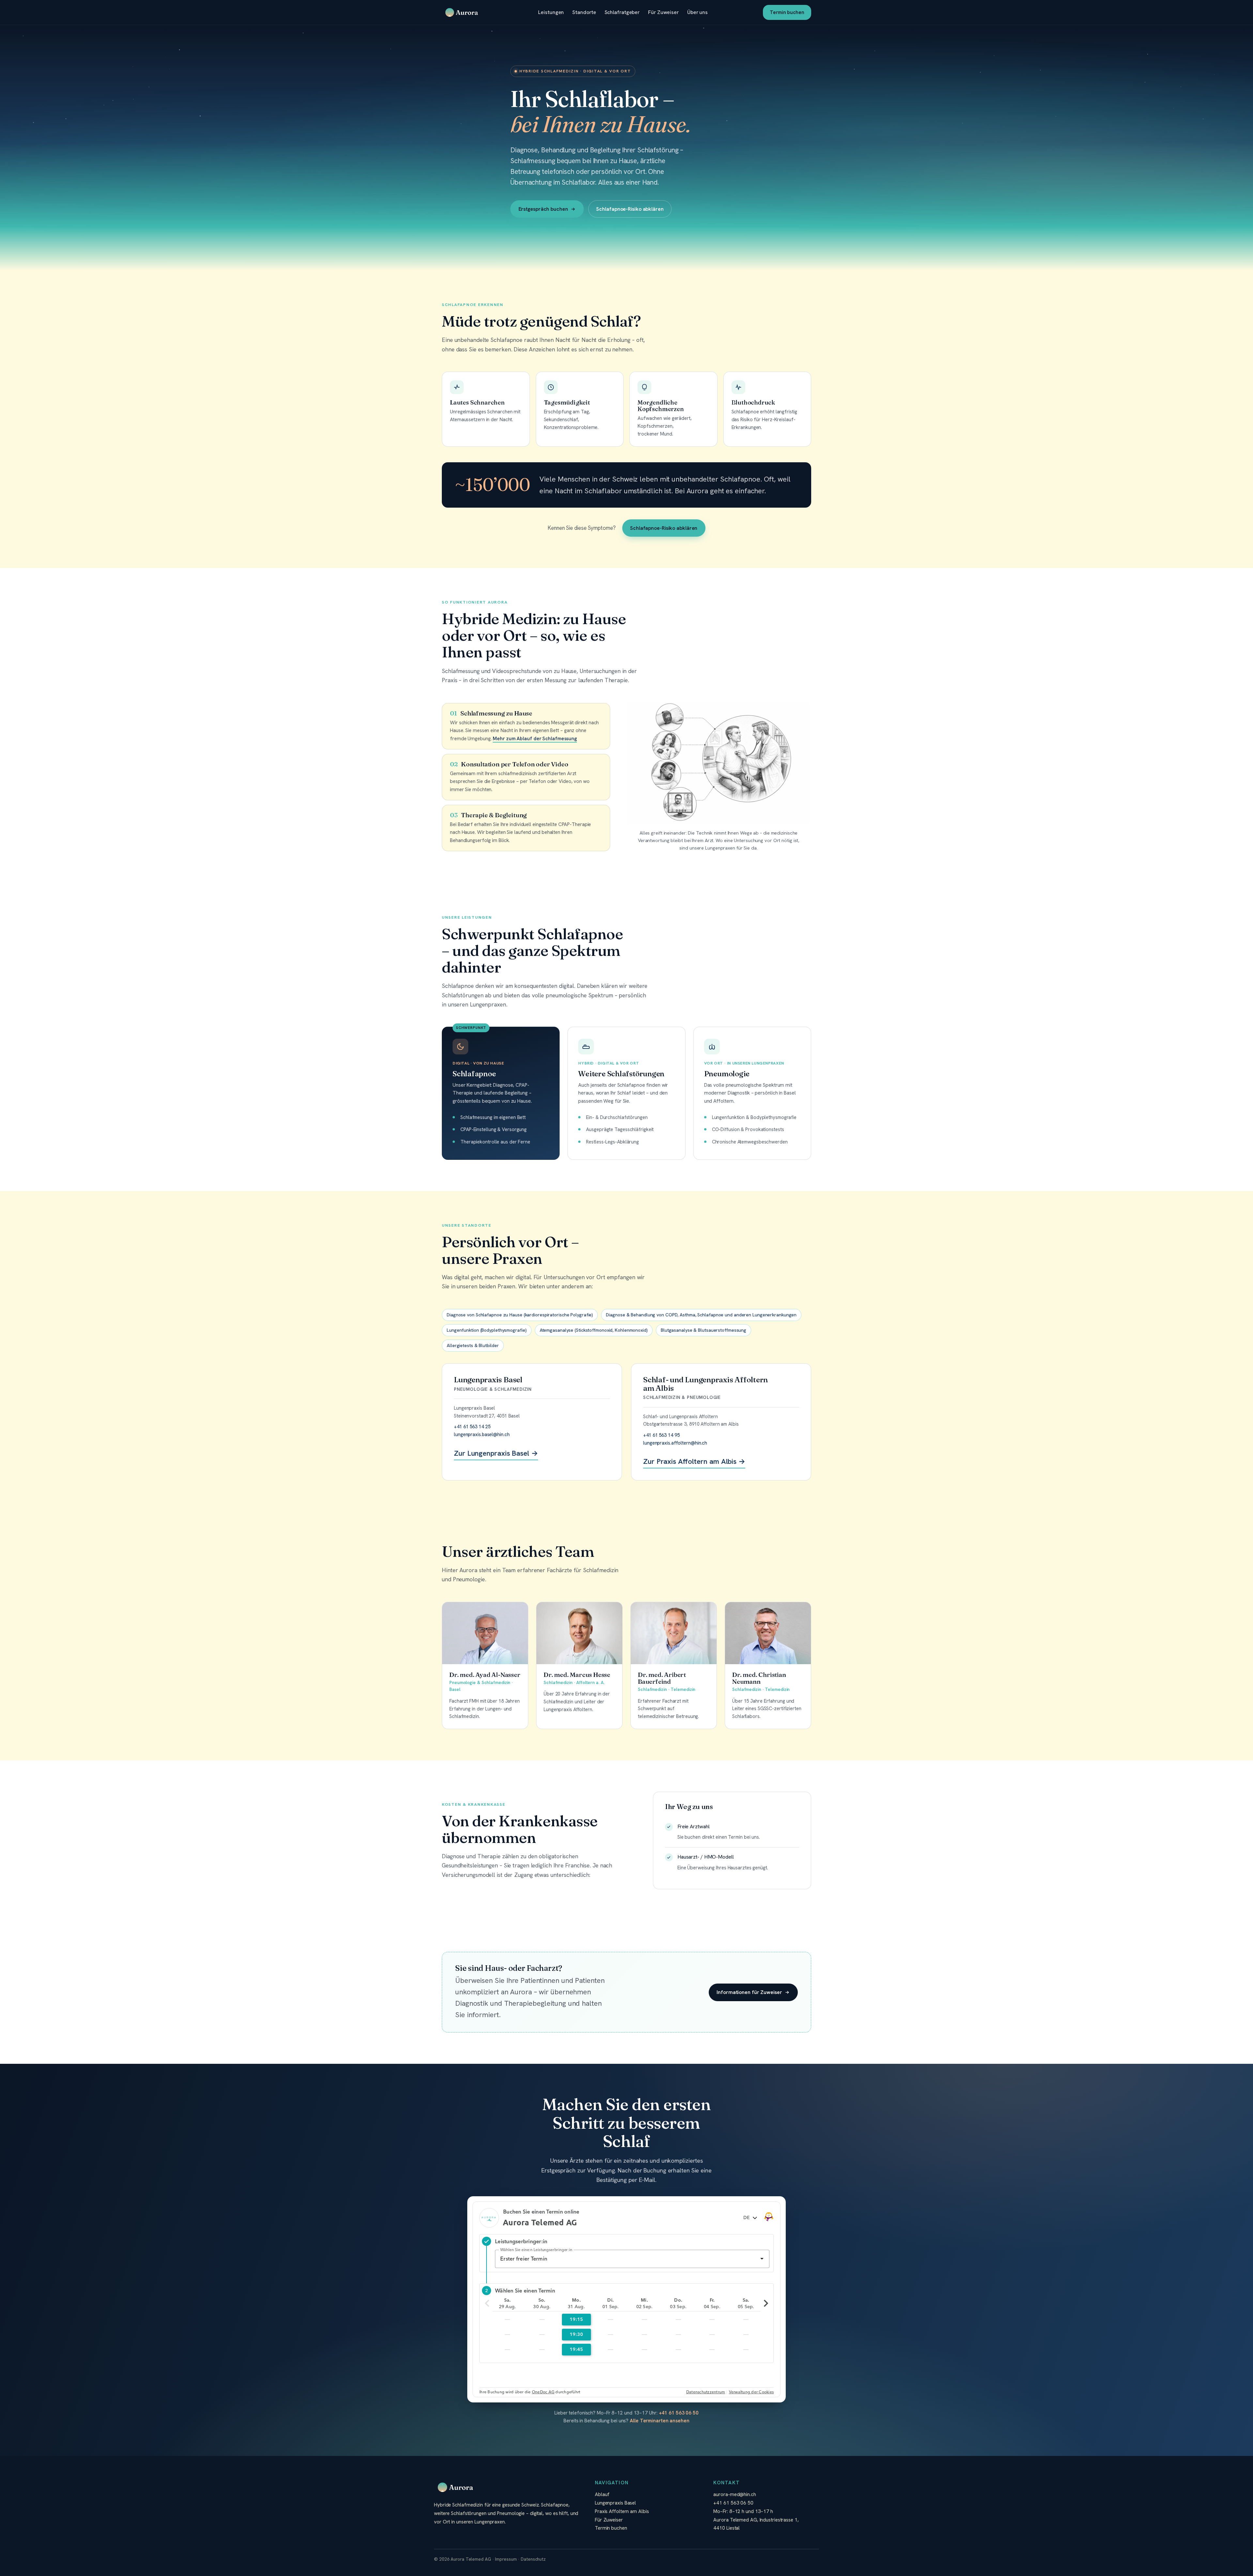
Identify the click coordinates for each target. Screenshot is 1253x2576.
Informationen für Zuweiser (749, 1992)
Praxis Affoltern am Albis (622, 2511)
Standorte (584, 12)
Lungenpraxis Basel (615, 2503)
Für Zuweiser (663, 12)
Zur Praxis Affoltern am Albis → (694, 1461)
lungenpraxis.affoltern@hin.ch (675, 1443)
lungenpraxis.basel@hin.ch (482, 1434)
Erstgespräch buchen (543, 209)
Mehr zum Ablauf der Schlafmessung (535, 739)
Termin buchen (787, 12)
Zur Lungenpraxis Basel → (496, 1453)
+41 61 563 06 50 (679, 2413)
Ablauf (602, 2494)
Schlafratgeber (622, 12)
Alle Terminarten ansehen (660, 2421)
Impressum (506, 2559)
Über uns (697, 12)
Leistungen (551, 12)
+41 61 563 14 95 (661, 1435)
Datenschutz (533, 2559)
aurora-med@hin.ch (735, 2494)
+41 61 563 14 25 (472, 1426)
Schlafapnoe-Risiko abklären (630, 209)
